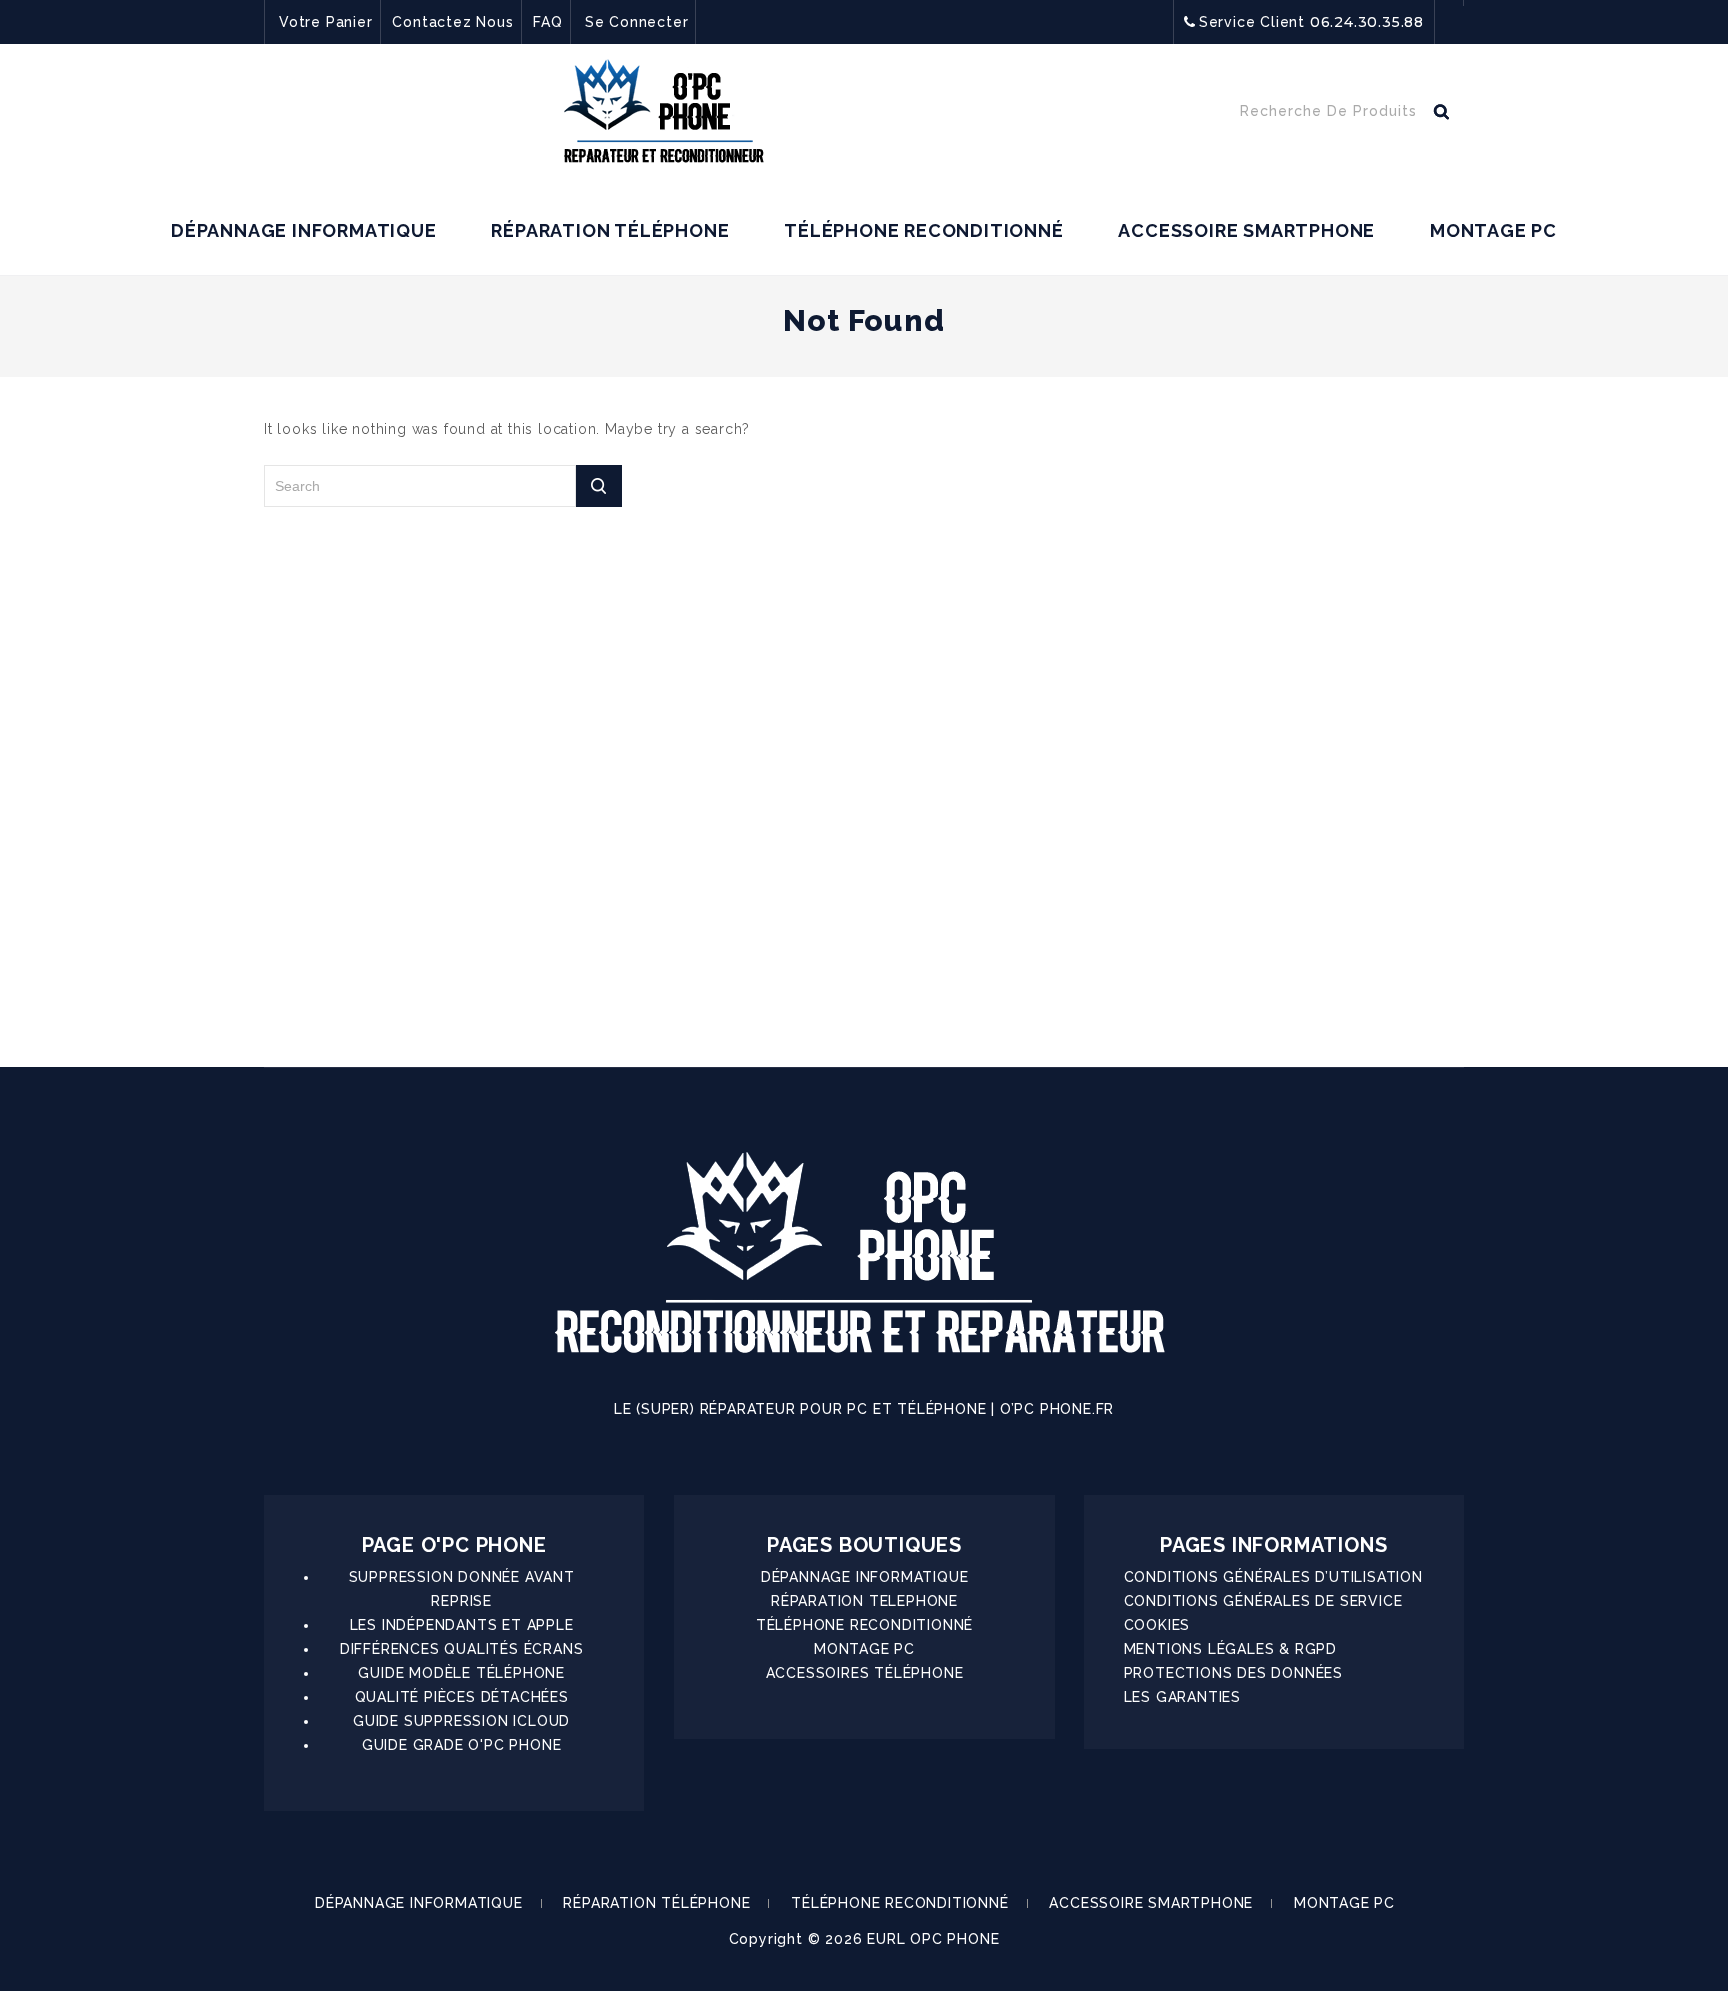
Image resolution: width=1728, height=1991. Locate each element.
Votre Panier (326, 22)
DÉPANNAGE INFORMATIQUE (304, 230)
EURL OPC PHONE (933, 1939)
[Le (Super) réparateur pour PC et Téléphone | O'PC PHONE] (664, 115)
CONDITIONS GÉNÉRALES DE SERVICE (1263, 1601)
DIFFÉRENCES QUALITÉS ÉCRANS (462, 1649)
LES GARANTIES (1182, 1697)
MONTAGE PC (1493, 230)
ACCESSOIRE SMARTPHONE (1246, 230)
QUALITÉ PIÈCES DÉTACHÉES (462, 1697)
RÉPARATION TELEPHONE (864, 1601)
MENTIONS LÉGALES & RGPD (1230, 1649)
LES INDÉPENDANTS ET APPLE (462, 1625)
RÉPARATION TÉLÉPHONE (610, 230)
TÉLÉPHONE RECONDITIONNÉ (923, 230)
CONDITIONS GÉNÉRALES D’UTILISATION (1273, 1577)
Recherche (1441, 116)
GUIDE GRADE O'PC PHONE (462, 1745)
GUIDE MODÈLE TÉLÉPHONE (461, 1673)
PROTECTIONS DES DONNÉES (1233, 1673)
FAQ (547, 22)
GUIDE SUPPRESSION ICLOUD (461, 1721)
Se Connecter (637, 22)
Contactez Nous (452, 22)
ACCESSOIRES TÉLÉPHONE (865, 1673)
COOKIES (1157, 1625)
